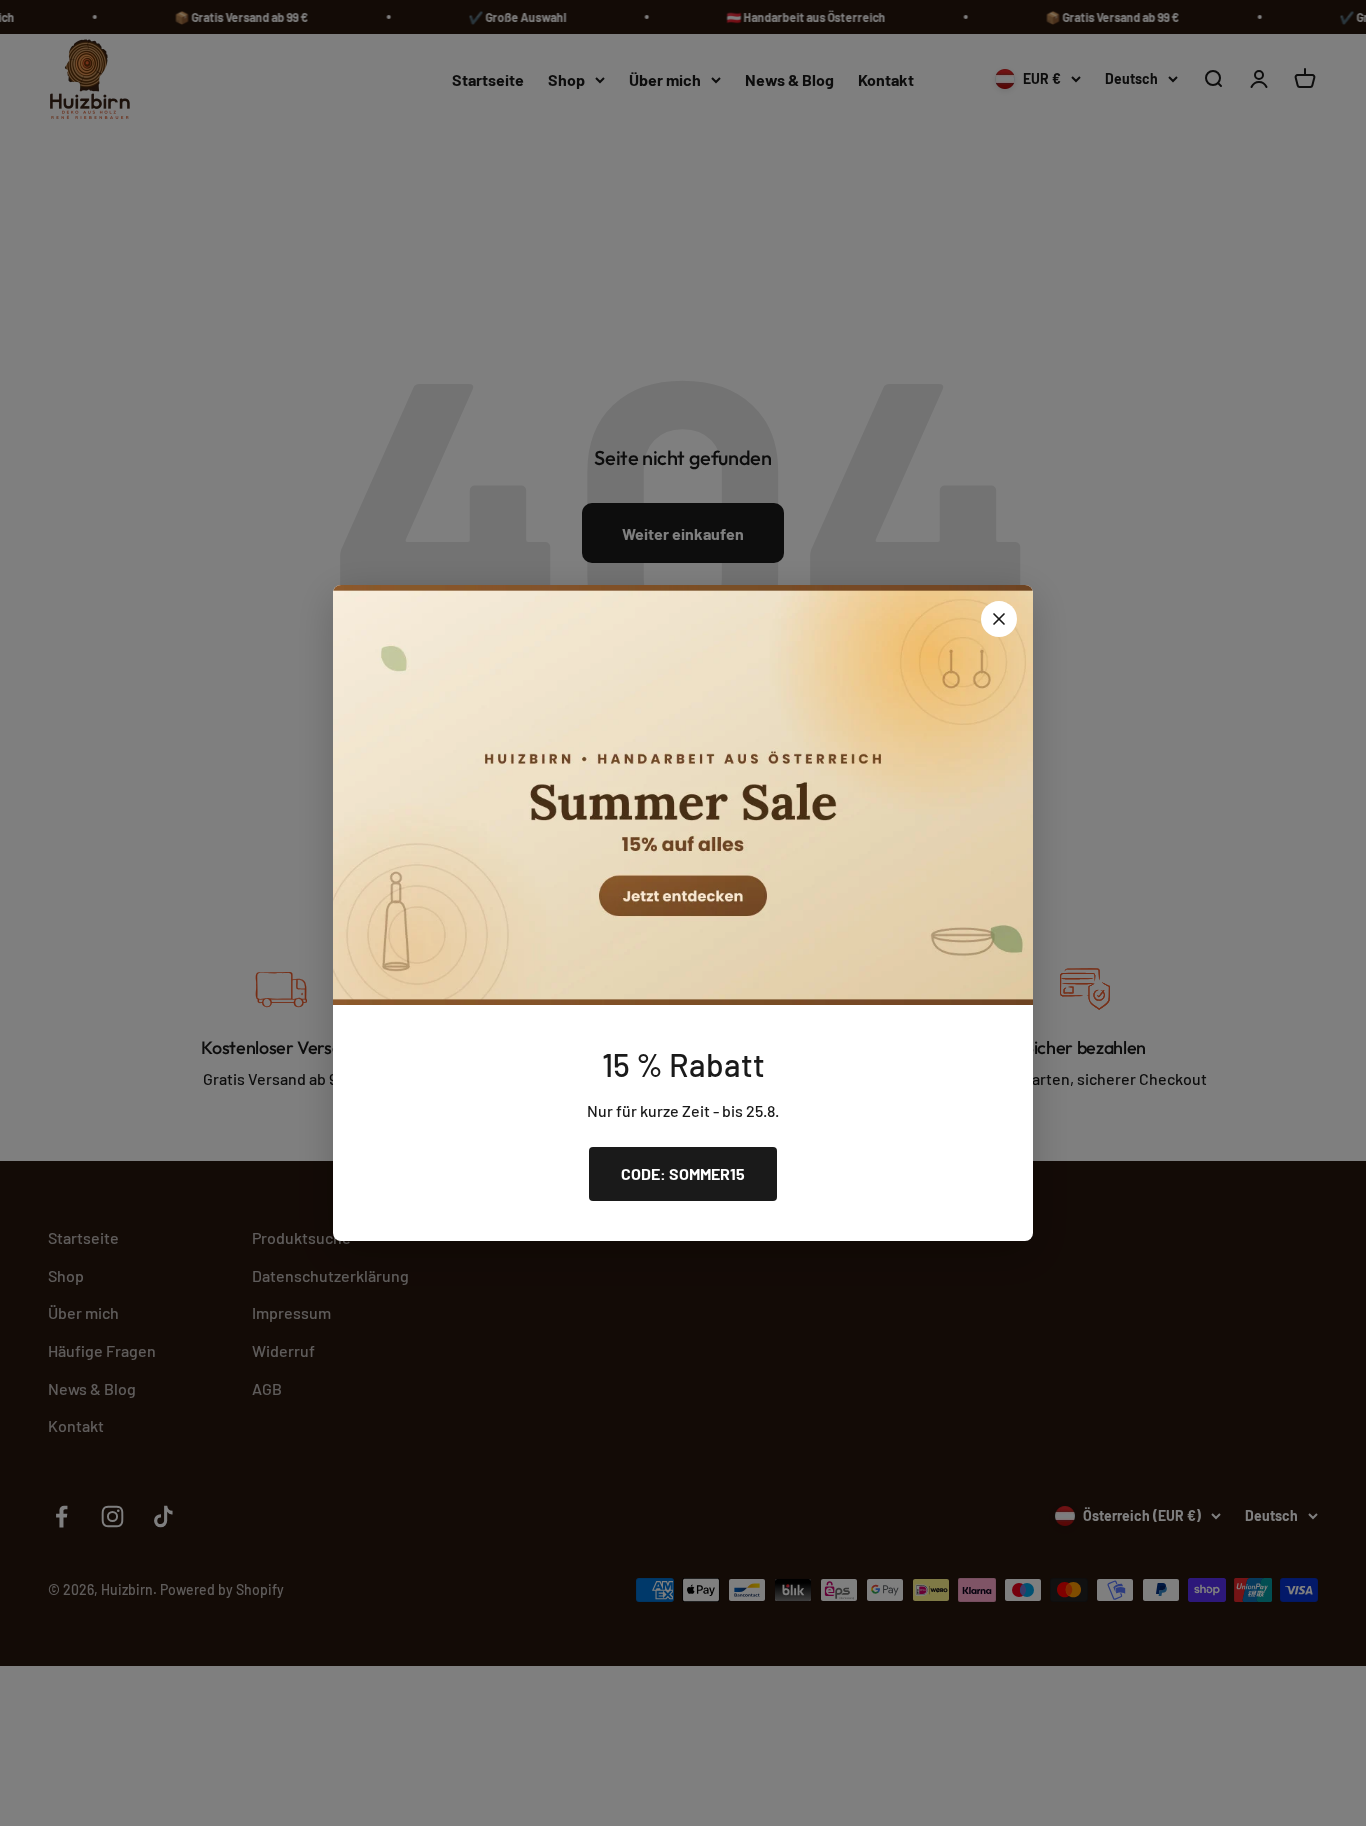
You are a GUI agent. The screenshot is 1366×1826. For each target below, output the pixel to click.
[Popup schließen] (999, 619)
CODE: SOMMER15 (683, 1173)
